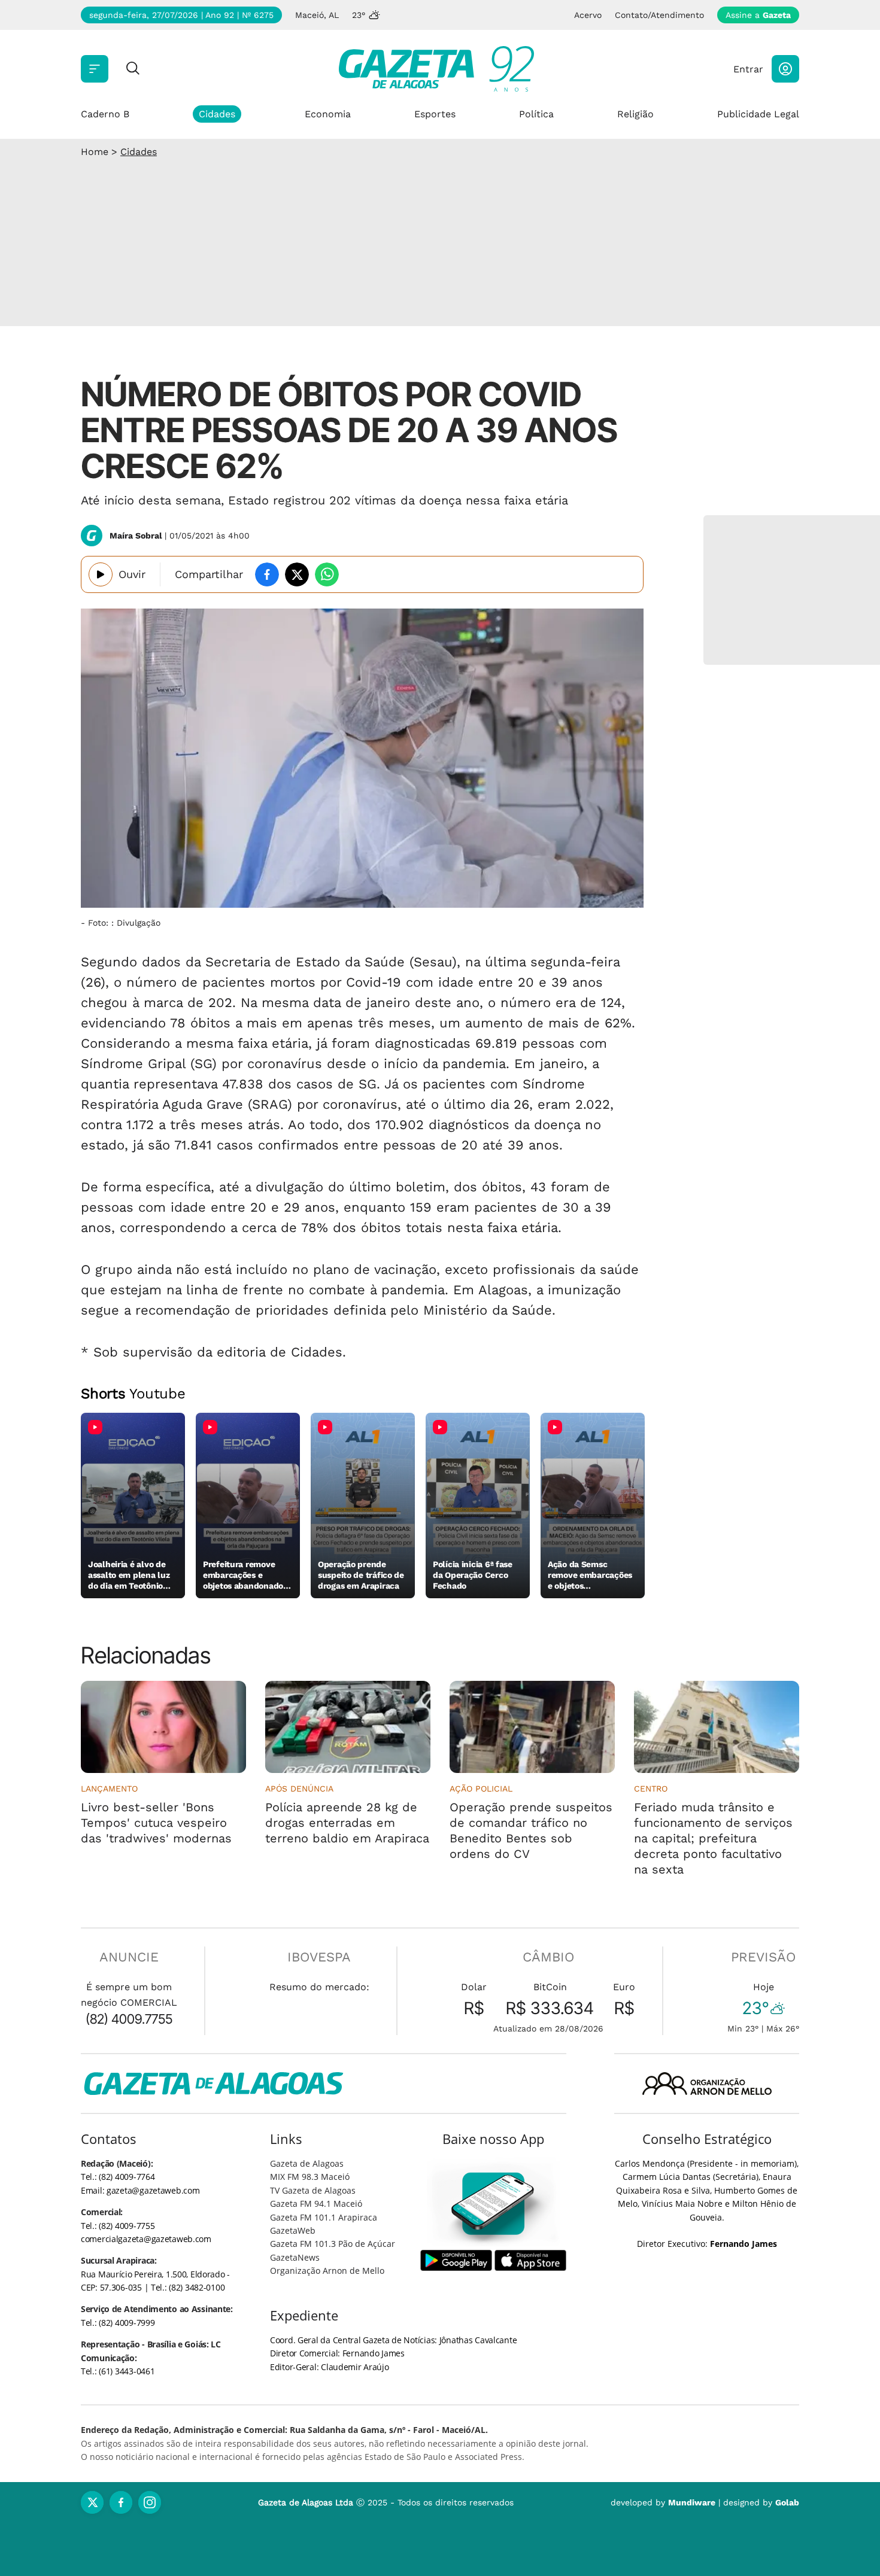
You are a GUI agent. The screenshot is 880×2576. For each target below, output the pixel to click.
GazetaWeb (293, 2230)
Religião (635, 114)
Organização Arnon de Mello (327, 2271)
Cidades (217, 114)
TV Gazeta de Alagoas (313, 2190)
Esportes (435, 114)
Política (536, 114)
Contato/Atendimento (659, 15)
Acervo (588, 15)
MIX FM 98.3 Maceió (310, 2177)
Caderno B (105, 114)
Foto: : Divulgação (124, 923)
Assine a (758, 15)
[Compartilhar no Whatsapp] (327, 574)
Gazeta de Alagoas (307, 2163)
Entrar (748, 69)
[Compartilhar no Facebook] (267, 574)
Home (95, 152)
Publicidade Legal (758, 114)
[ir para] (494, 2204)
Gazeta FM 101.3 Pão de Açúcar (333, 2244)
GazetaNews (295, 2257)
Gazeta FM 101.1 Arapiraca (324, 2217)
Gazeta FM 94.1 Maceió (316, 2204)
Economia (328, 114)
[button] (785, 69)
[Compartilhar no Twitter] (297, 574)
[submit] (133, 69)
